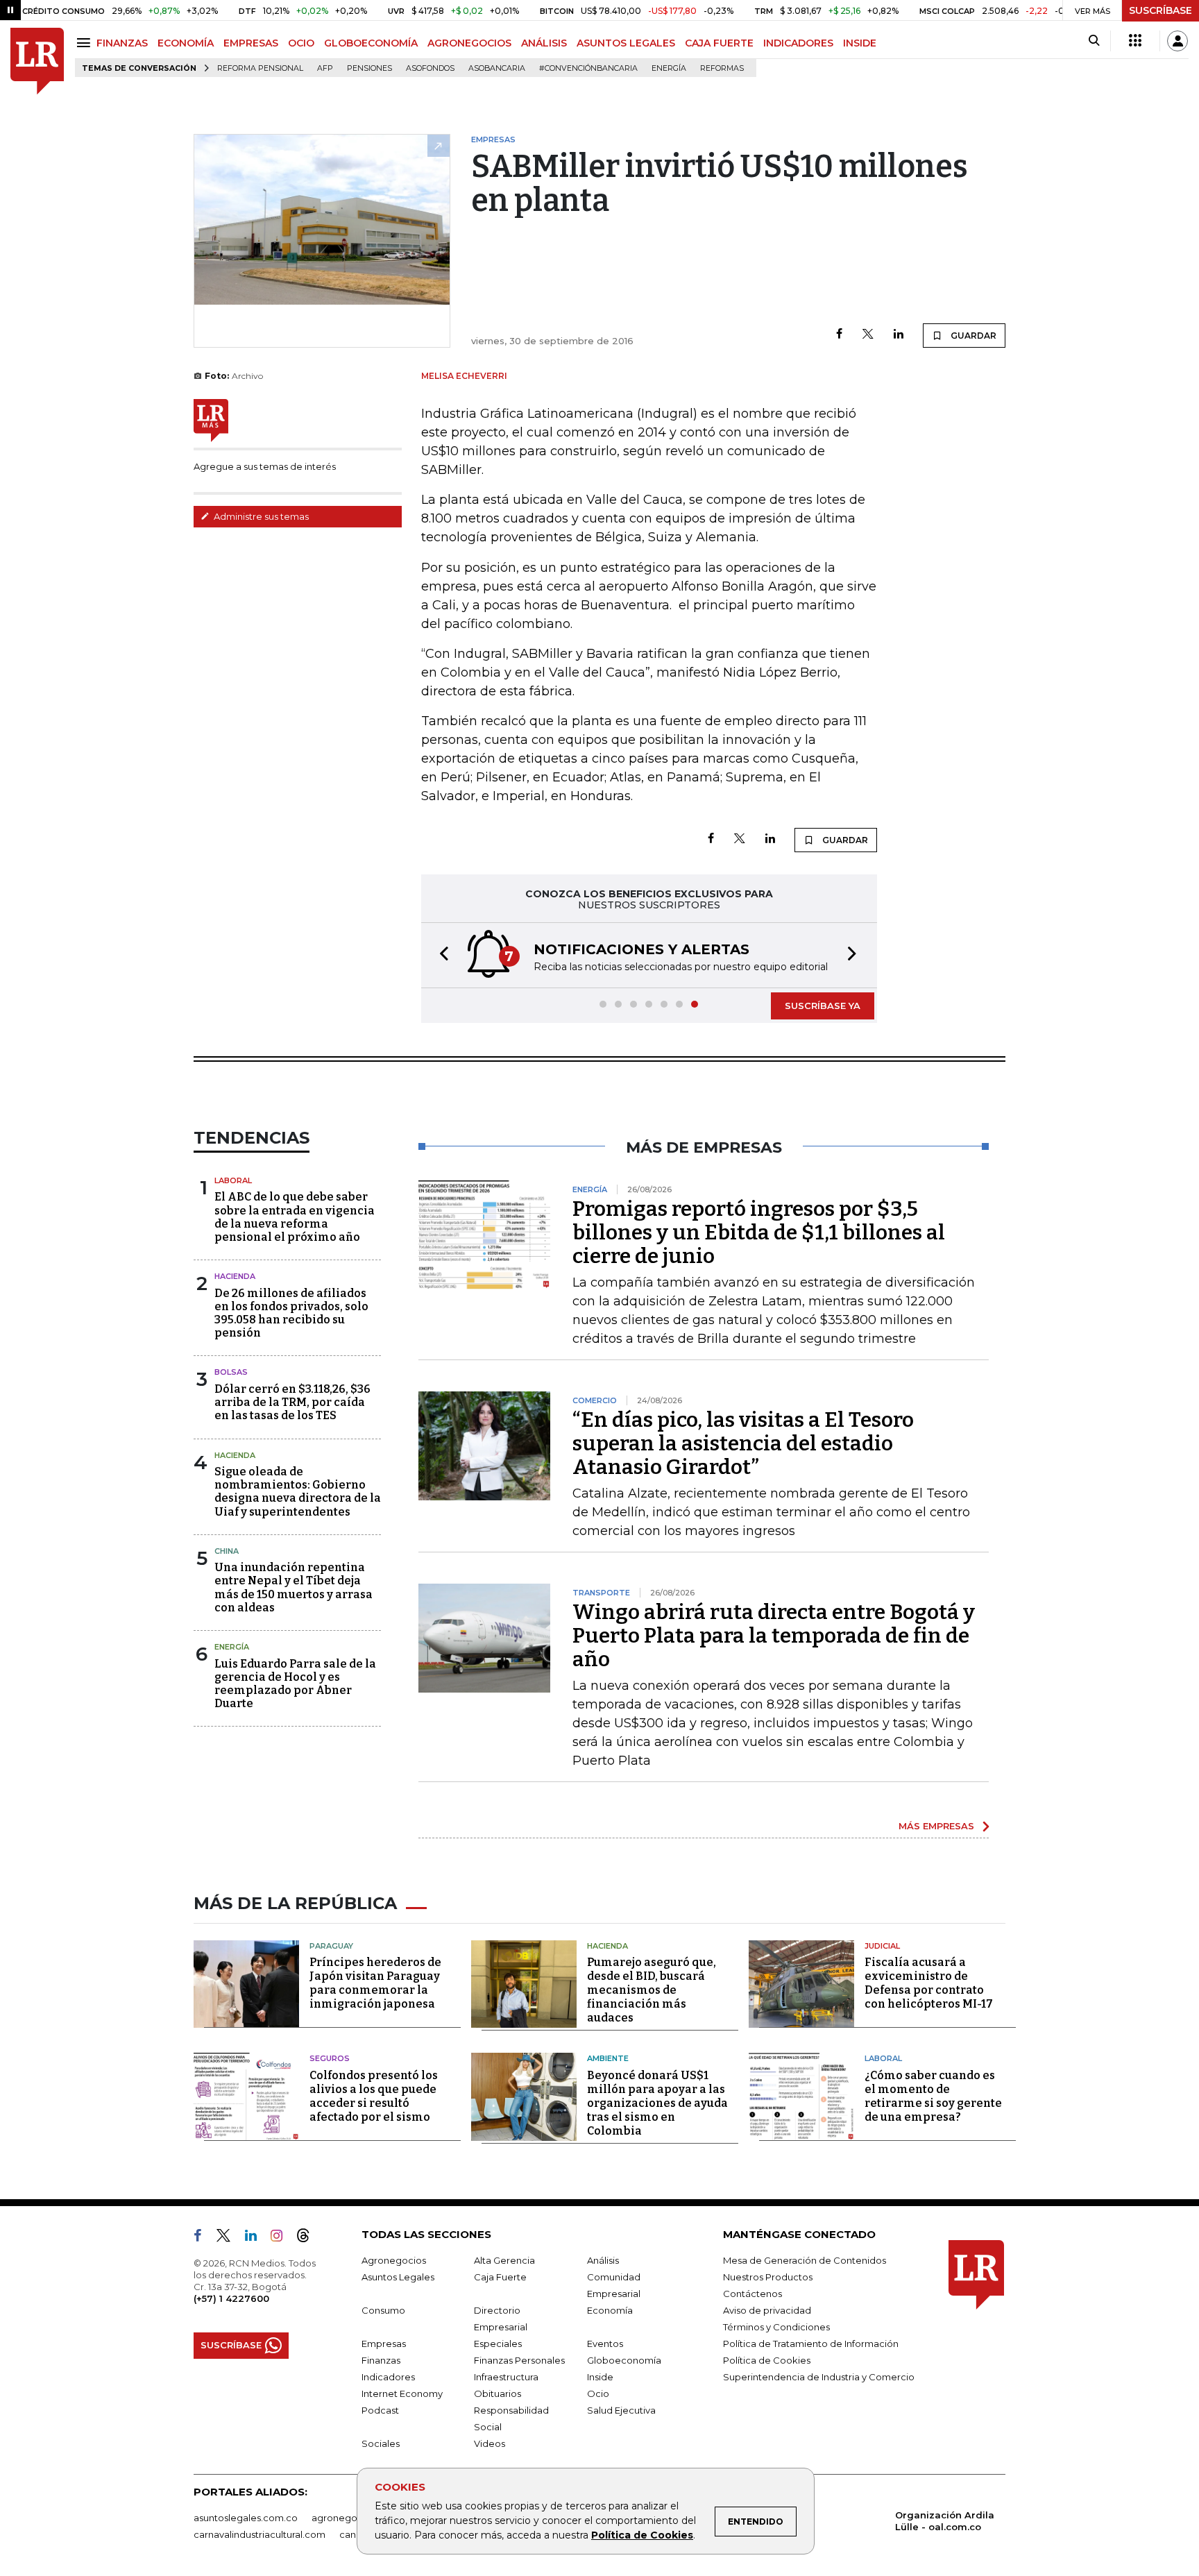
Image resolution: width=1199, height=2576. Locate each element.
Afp (325, 68)
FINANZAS (122, 43)
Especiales (498, 2344)
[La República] (37, 61)
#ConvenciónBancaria (588, 68)
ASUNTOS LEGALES (626, 43)
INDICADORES (798, 43)
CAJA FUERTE (719, 43)
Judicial (882, 1946)
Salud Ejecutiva (621, 2410)
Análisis (603, 2260)
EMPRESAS (251, 43)
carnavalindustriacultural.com (260, 2534)
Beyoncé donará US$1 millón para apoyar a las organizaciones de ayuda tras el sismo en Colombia (657, 2103)
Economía (610, 2310)
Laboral (233, 1180)
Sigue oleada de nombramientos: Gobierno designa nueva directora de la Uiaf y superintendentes (298, 1492)
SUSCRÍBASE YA (823, 1006)
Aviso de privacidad (767, 2310)
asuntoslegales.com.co (246, 2518)
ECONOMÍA (186, 43)
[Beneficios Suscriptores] (1135, 41)
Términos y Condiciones (776, 2327)
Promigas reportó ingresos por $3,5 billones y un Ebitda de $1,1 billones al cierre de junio (759, 1232)
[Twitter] (868, 335)
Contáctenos (752, 2294)
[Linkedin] (899, 335)
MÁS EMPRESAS (936, 1826)
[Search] (1094, 41)
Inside (600, 2377)
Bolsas (231, 1372)
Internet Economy (402, 2393)
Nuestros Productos (768, 2277)
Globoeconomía (624, 2360)
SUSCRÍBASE (1160, 10)
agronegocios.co (350, 2518)
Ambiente (608, 2058)
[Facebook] (839, 335)
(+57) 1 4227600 (231, 2298)
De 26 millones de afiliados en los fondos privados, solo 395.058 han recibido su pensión (291, 1313)
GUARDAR (972, 336)
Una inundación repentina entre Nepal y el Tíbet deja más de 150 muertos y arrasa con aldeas (294, 1587)
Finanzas (381, 2360)
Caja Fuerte (500, 2277)
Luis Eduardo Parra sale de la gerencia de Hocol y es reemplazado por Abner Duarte (295, 1684)
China (227, 1551)
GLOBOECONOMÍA (371, 43)
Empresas (384, 2344)
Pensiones (369, 68)
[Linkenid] (256, 2238)
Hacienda (235, 1276)
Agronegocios (394, 2260)
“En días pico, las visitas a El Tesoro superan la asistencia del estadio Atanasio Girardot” (743, 1443)
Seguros (330, 2058)
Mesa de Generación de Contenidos (805, 2260)
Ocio (598, 2393)
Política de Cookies (642, 2535)
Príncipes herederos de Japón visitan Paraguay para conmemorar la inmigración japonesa (375, 1983)
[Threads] (309, 2238)
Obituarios (498, 2393)
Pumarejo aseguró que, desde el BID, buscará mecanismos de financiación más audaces (652, 1990)
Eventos (605, 2344)
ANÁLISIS (544, 43)
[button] (440, 955)
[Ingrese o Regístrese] (1177, 41)
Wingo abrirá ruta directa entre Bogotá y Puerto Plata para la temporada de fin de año (774, 1636)
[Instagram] (282, 2238)
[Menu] (86, 43)
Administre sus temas (260, 516)
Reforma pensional (260, 68)
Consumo (383, 2310)
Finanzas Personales (519, 2360)
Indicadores (388, 2377)
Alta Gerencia (504, 2260)
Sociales (381, 2443)
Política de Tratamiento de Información (811, 2344)
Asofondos (430, 68)
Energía (669, 68)
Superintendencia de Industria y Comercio (819, 2377)
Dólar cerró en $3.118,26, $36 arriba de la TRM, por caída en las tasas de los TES (292, 1402)
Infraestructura (506, 2377)
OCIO (301, 43)
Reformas (722, 68)
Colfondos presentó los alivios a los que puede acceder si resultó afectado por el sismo (374, 2096)
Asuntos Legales (398, 2277)
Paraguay (331, 1946)
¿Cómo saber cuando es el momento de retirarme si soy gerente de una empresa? (933, 2096)
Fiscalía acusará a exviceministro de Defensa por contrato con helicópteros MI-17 (929, 1983)
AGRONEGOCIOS (469, 43)
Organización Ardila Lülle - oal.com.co (945, 2521)
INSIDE (860, 43)
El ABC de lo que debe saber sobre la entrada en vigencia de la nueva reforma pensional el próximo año (295, 1217)
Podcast (380, 2410)
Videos (490, 2443)
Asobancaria (497, 68)
